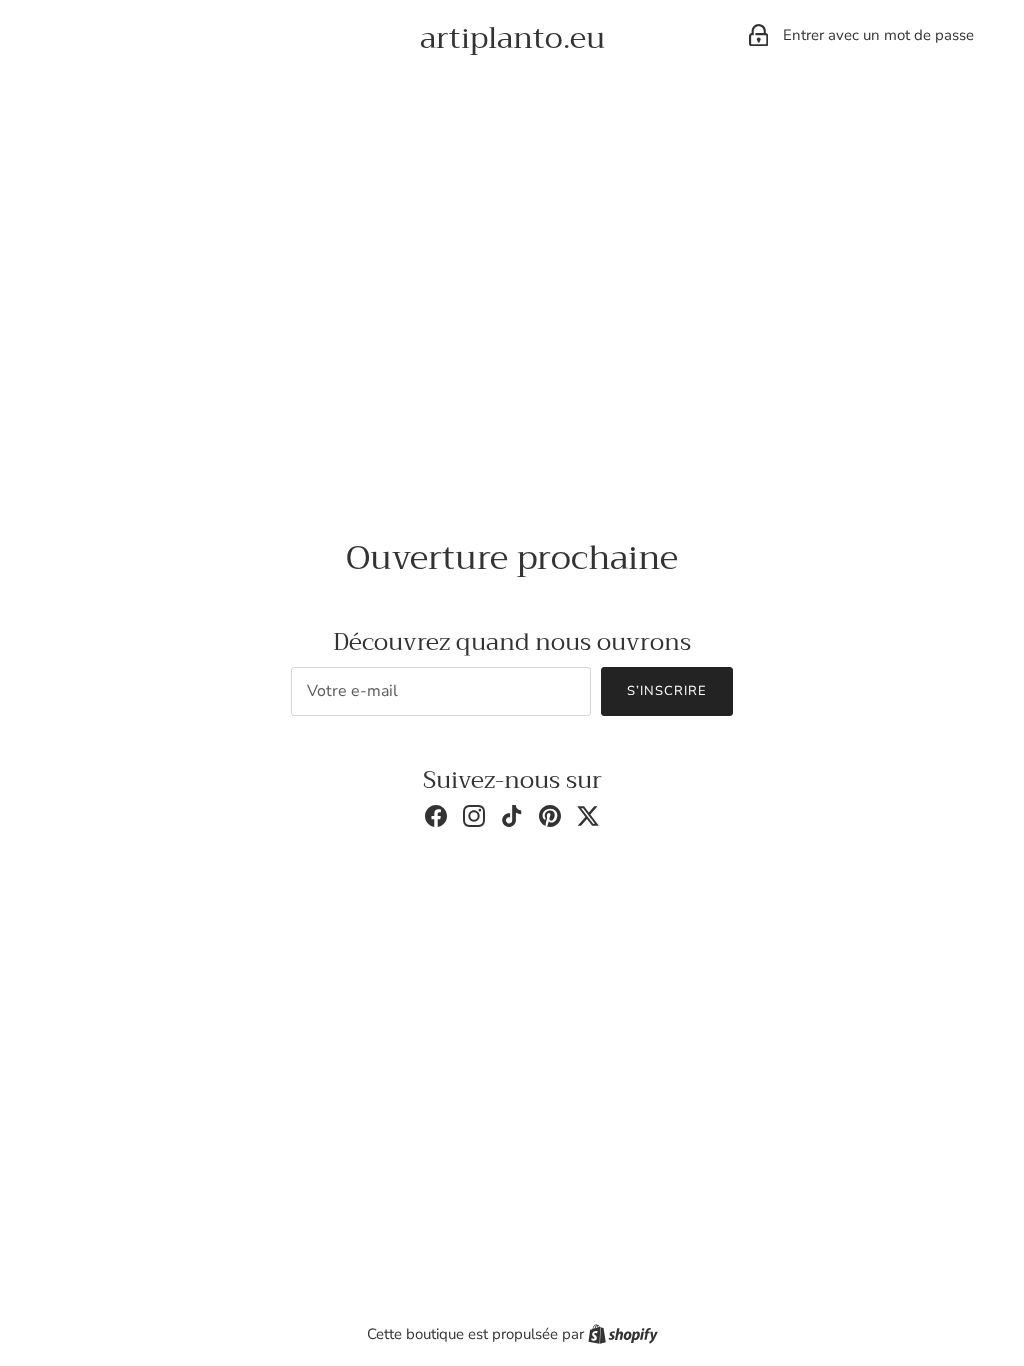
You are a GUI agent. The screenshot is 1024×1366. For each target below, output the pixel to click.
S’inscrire (667, 691)
